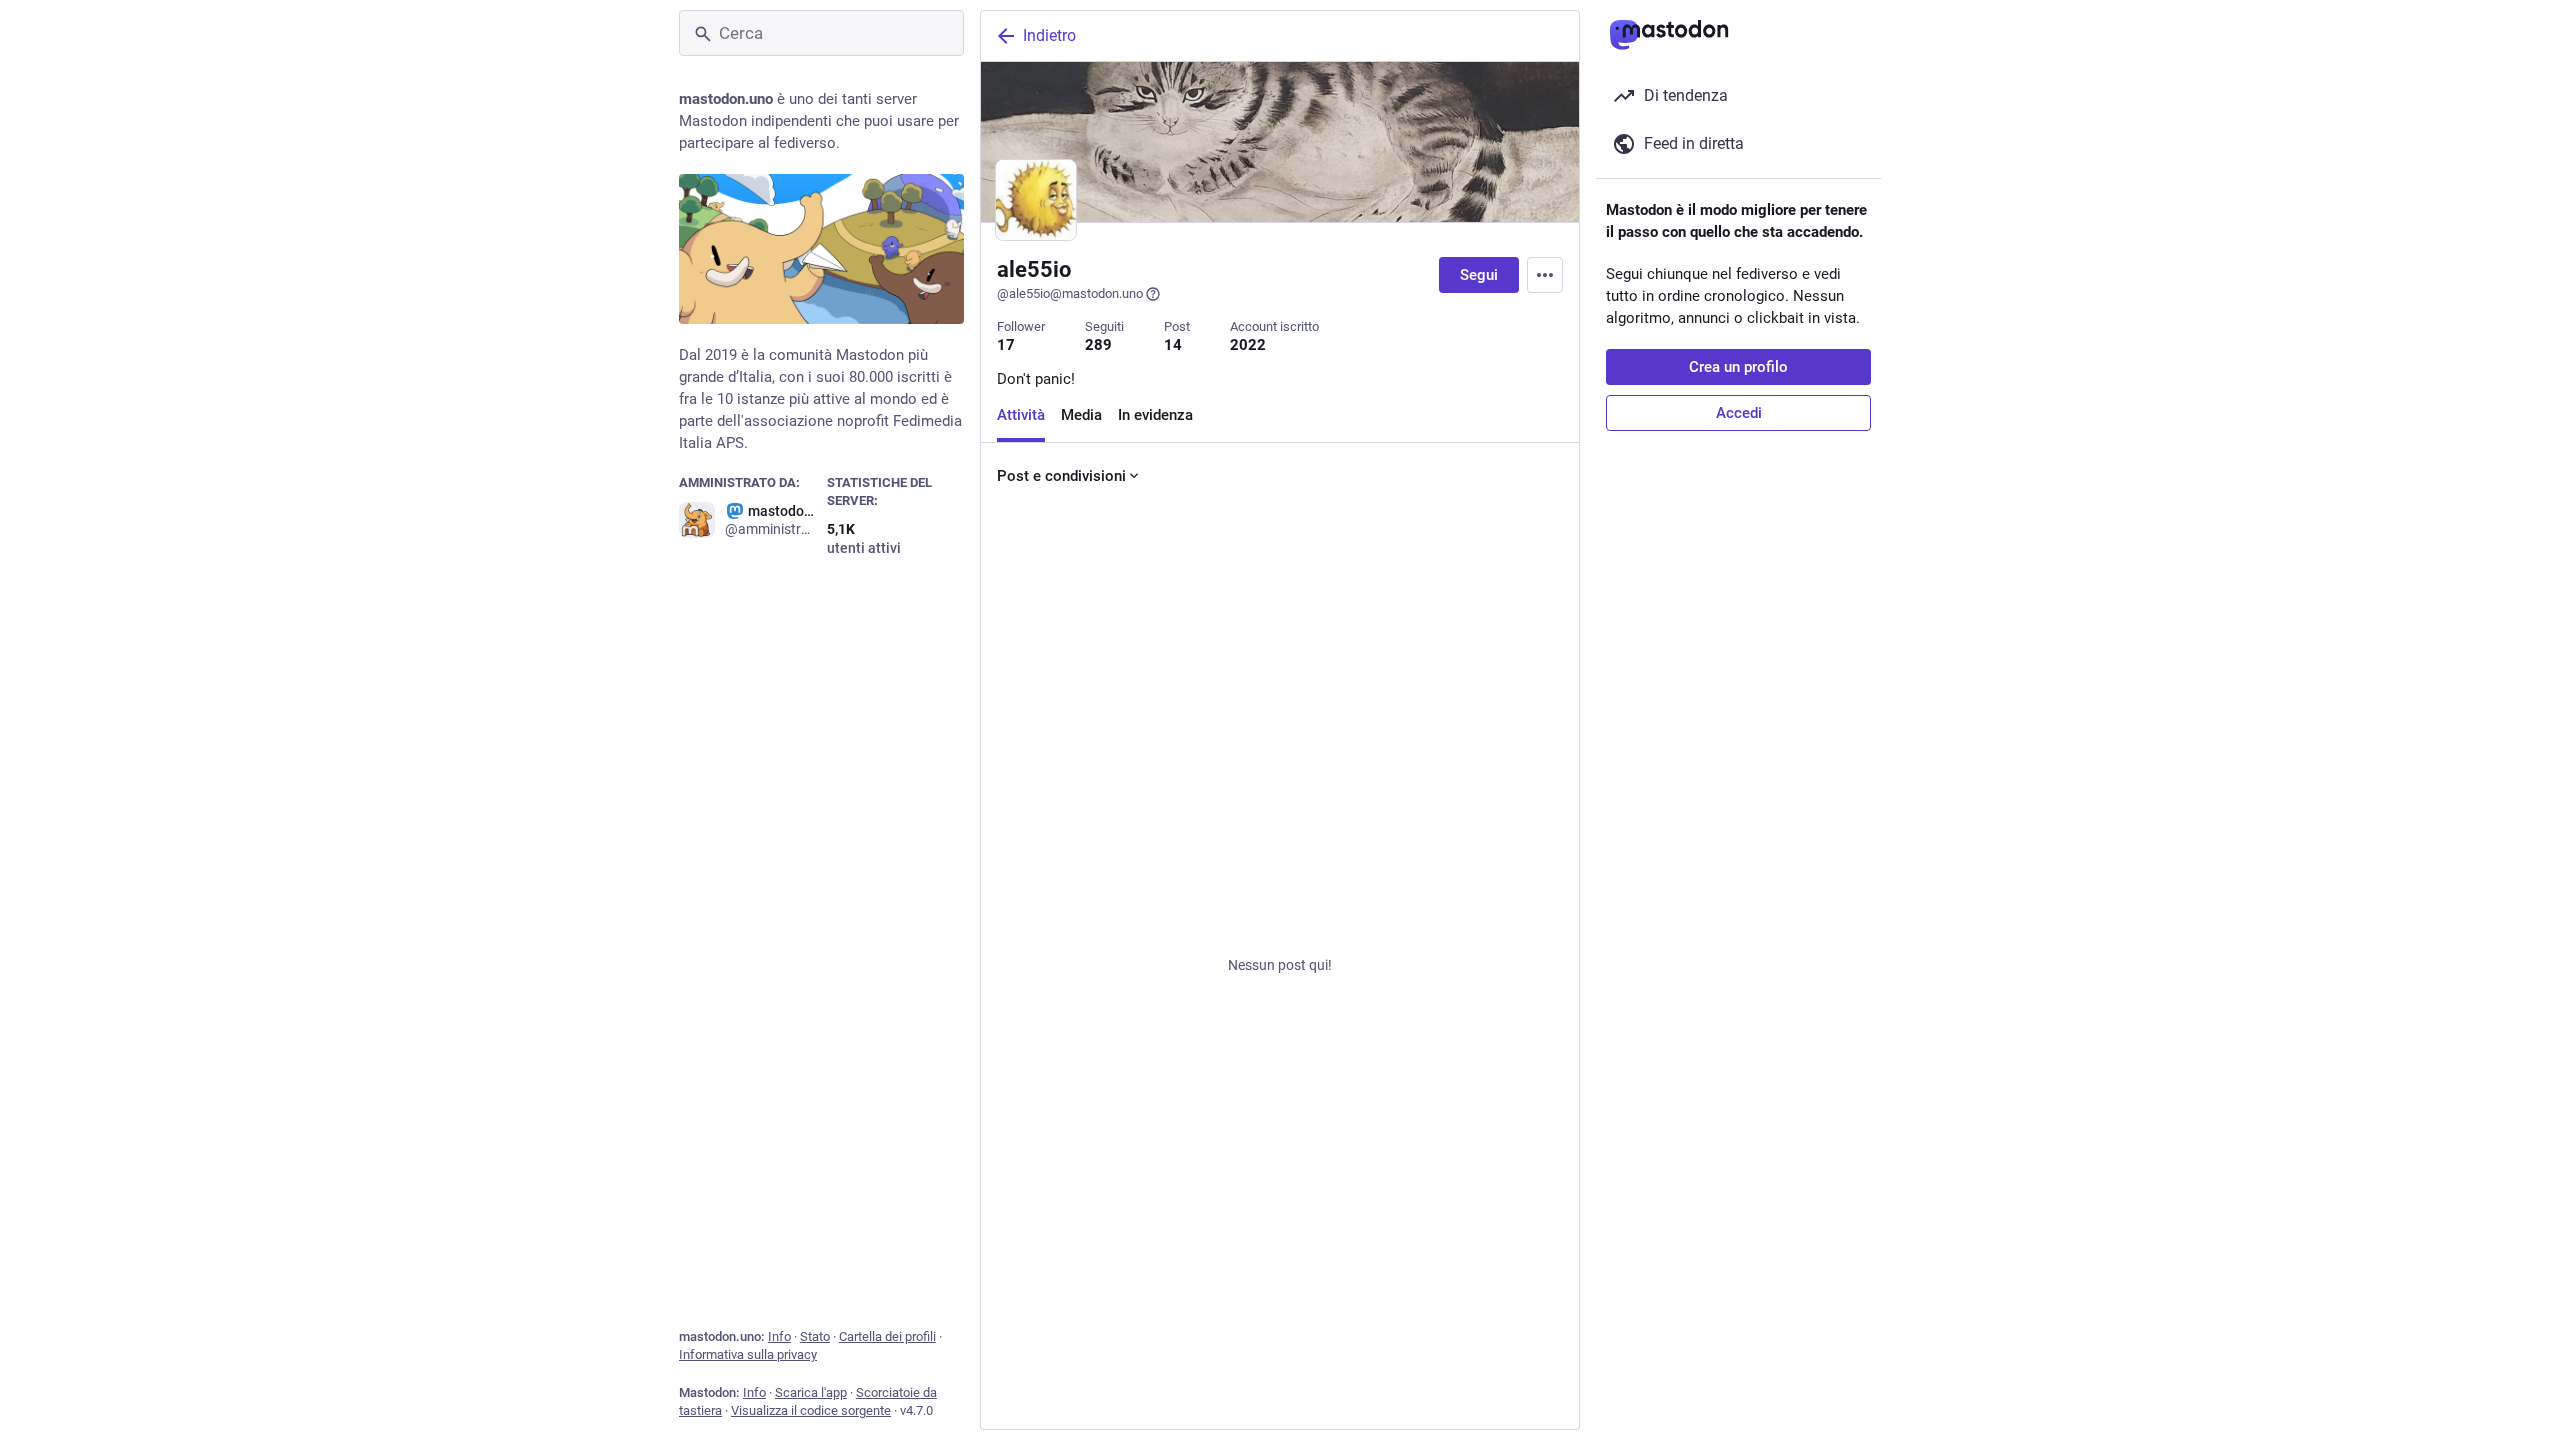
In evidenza (1155, 415)
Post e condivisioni (1061, 476)
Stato (815, 1336)
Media (1081, 415)
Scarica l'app (811, 1392)
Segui (1479, 275)
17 (1006, 345)
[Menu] (1545, 275)
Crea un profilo (1738, 367)
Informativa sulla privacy (748, 1354)
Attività (1021, 415)
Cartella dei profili (887, 1336)
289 (1098, 345)
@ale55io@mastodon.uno (1070, 293)
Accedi (1739, 413)
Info (779, 1336)
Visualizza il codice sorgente (811, 1410)
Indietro (1049, 35)
